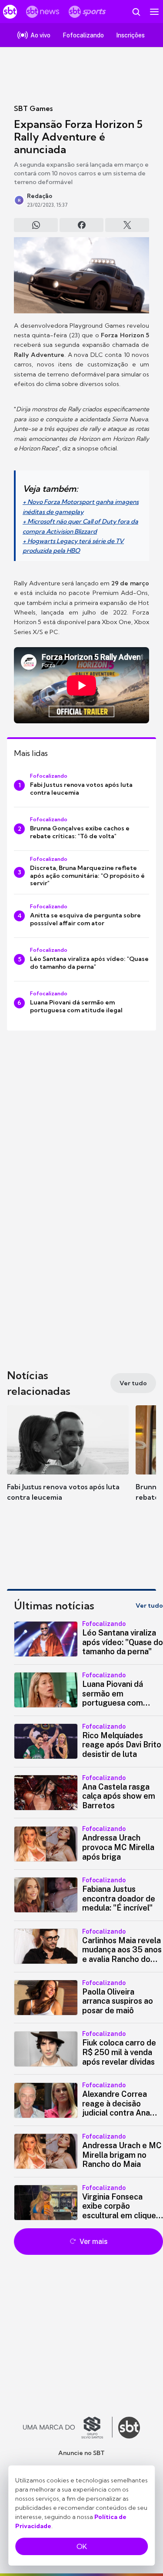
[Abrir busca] (136, 12)
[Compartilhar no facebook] (81, 225)
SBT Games (33, 108)
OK (82, 2546)
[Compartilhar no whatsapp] (36, 225)
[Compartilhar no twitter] (127, 225)
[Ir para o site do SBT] (129, 2428)
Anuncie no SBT (81, 2453)
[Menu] (154, 12)
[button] (68, 1462)
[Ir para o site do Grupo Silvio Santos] (68, 2428)
